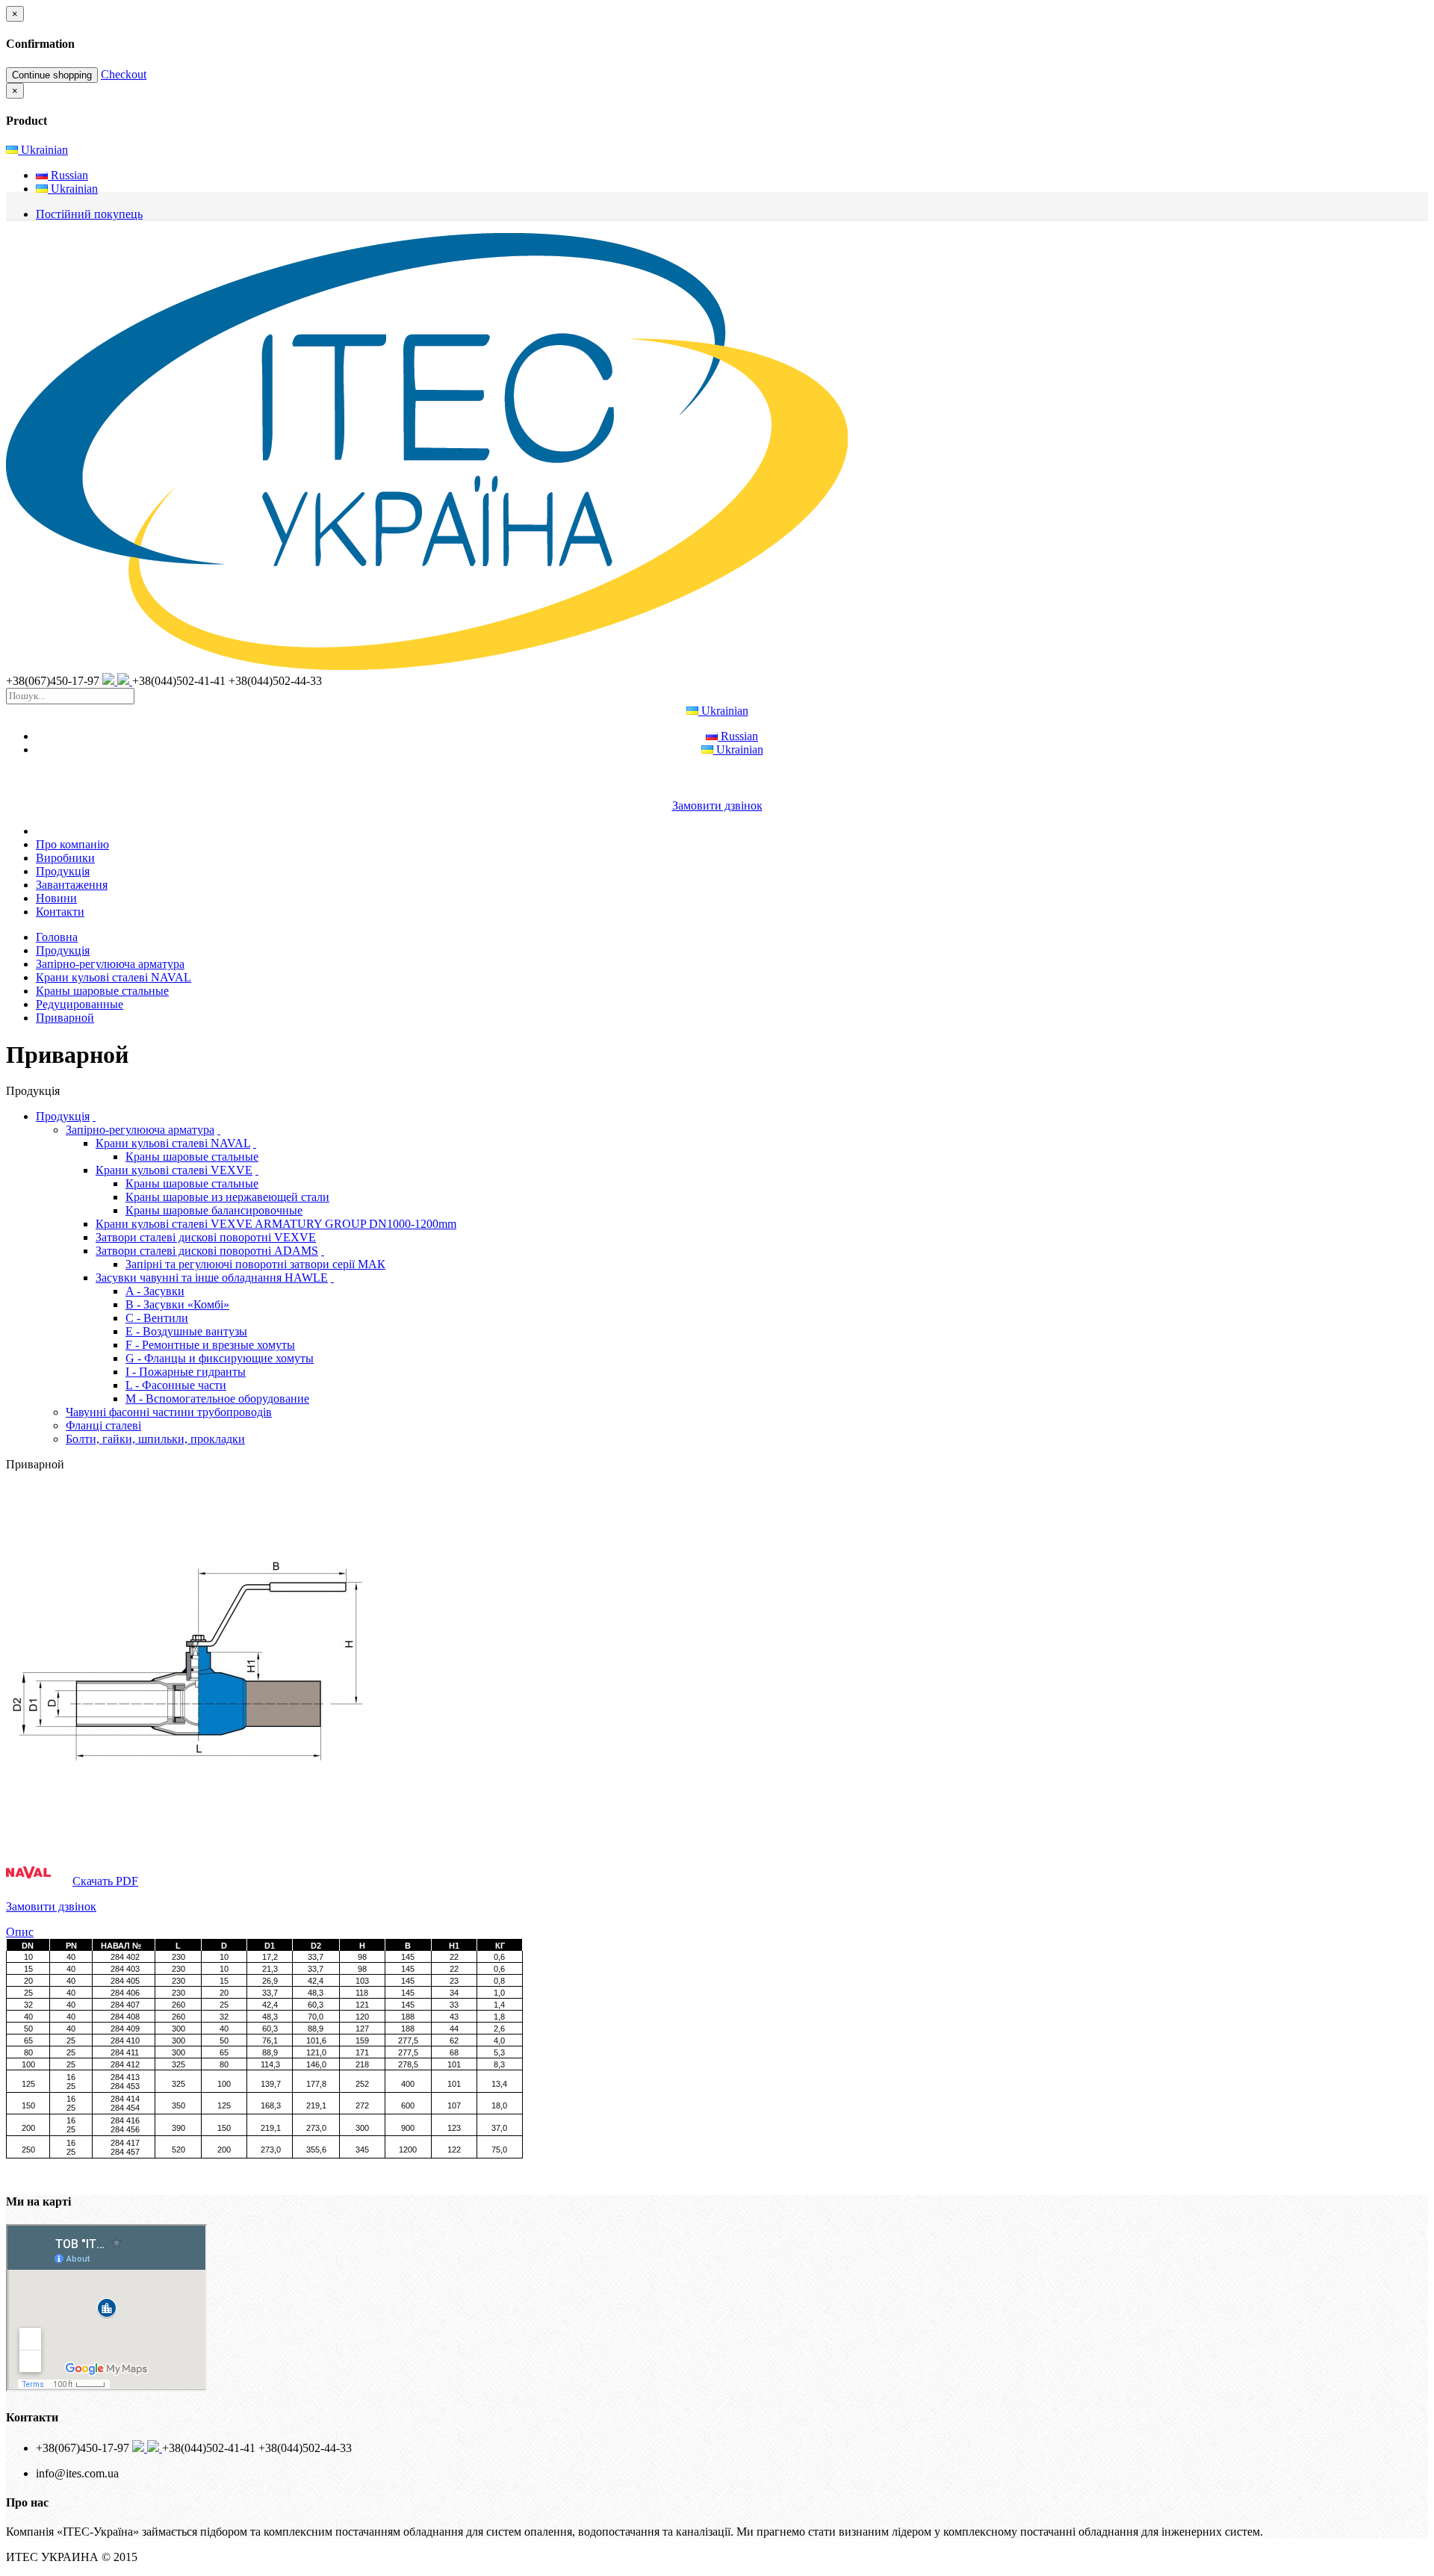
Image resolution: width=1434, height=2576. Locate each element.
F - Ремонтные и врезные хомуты (210, 1345)
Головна (57, 937)
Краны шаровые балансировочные (214, 1210)
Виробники (65, 858)
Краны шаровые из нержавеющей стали (227, 1197)
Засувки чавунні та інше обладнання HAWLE (212, 1278)
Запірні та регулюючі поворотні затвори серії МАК (255, 1264)
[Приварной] (193, 1841)
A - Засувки (155, 1291)
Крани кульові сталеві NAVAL (114, 977)
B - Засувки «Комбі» (177, 1304)
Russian (68, 175)
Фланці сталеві (103, 1425)
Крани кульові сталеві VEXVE (174, 1170)
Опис (20, 1932)
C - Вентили (157, 1318)
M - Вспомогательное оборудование (217, 1399)
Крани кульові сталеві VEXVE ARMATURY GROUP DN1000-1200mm (276, 1224)
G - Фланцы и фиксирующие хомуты (220, 1358)
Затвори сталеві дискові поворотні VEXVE (206, 1237)
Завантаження (72, 885)
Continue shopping (52, 75)
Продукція (63, 871)
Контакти (60, 912)
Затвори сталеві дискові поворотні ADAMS (207, 1251)
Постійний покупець (89, 214)
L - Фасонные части (176, 1385)
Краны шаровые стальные (102, 991)
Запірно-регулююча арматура (110, 964)
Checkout (124, 74)
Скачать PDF (105, 1881)
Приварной (65, 1018)
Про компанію (72, 844)
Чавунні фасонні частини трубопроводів (169, 1412)
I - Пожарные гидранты (186, 1372)
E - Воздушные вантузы (186, 1331)
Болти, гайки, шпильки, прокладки (155, 1439)
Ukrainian (43, 150)
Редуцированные (80, 1004)
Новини (56, 898)
